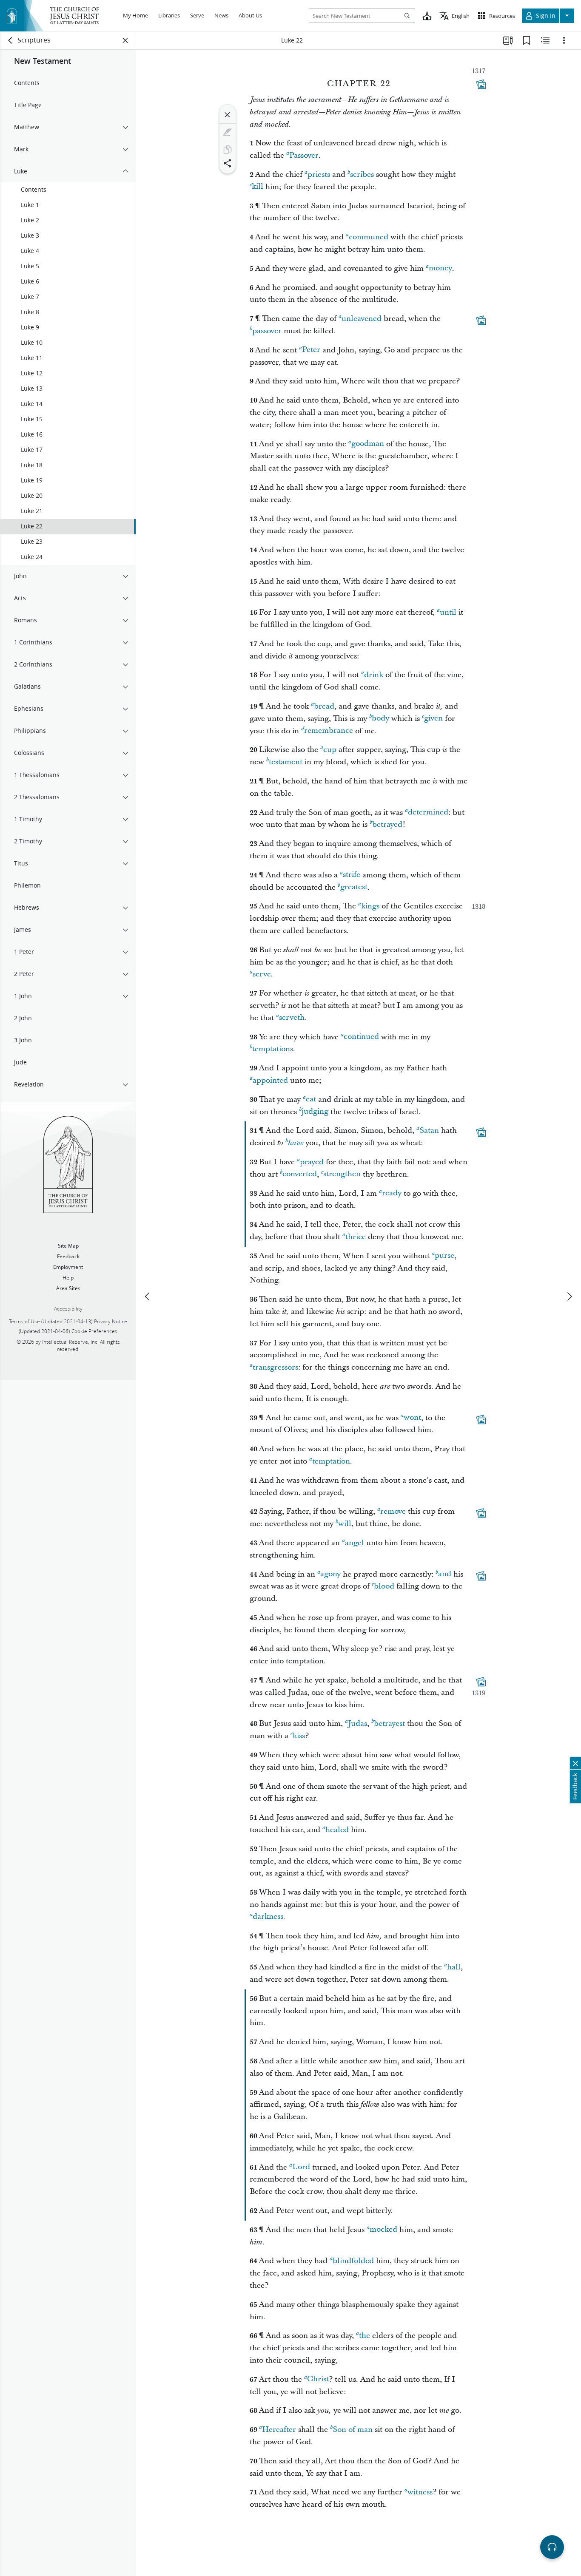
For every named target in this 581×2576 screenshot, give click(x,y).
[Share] (228, 163)
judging (315, 1112)
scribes (362, 174)
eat (311, 1099)
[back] (11, 40)
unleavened (362, 319)
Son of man (353, 2430)
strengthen (342, 1174)
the (365, 2336)
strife (352, 875)
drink (374, 675)
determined (428, 813)
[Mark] (228, 132)
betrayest (389, 1723)
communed (369, 237)
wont (412, 1418)
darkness (268, 1917)
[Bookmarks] (527, 40)
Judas (357, 1723)
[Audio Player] (552, 2547)
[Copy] (228, 150)
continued (361, 1037)
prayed (312, 1162)
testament (286, 762)
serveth (292, 1018)
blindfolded (353, 2261)
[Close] (228, 115)
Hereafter (279, 2430)
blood (384, 1586)
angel (355, 1543)
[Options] (564, 40)
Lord (301, 2167)
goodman (368, 444)
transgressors (275, 1367)
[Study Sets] (508, 40)
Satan (429, 1131)
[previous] (148, 1297)
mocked (383, 2230)
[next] (569, 1297)
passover (267, 331)
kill (258, 187)
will (345, 1524)
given (433, 719)
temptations (273, 1049)
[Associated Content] (481, 84)
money (440, 268)
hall (454, 1967)
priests (319, 174)
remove (393, 1511)
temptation (331, 1461)
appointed (270, 1080)
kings (370, 906)
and (445, 1574)
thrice (356, 1237)
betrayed (387, 824)
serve (262, 974)
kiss (299, 1736)
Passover (304, 155)
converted (300, 1174)
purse (444, 1256)
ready (392, 1193)
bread (324, 706)
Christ (318, 2379)
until (448, 612)
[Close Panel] (125, 40)
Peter (311, 350)
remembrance (329, 731)
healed (337, 1830)
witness (420, 2492)
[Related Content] (545, 40)
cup (330, 750)
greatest (354, 887)
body (380, 719)
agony (330, 1574)
